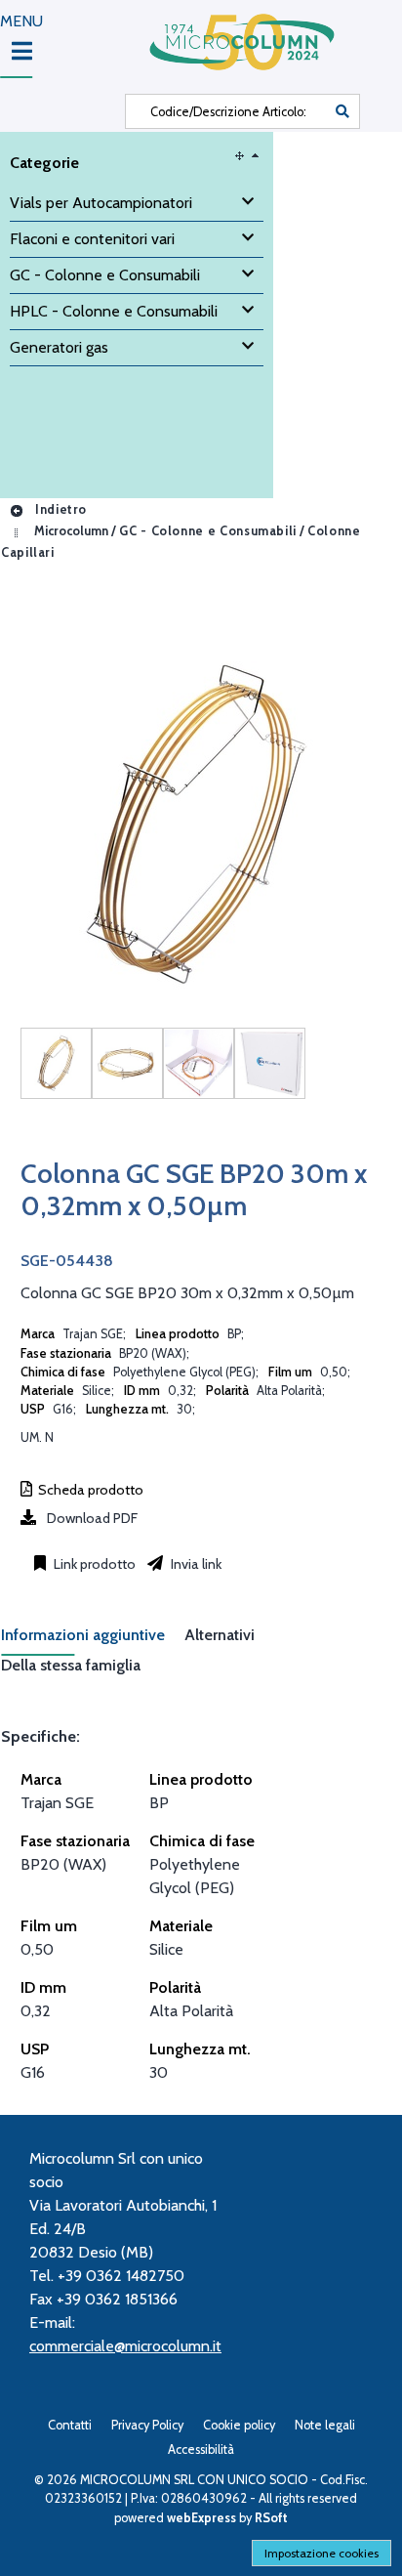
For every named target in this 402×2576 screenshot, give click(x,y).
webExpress (201, 2518)
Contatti (70, 2425)
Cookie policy (239, 2425)
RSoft (271, 2518)
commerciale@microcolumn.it (125, 2346)
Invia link (195, 1564)
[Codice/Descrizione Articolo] (342, 111)
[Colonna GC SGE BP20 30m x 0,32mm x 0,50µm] (56, 1063)
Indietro (59, 509)
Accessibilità (201, 2449)
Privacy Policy (147, 2425)
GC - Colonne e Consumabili (208, 531)
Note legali (325, 2425)
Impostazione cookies (322, 2553)
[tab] (93, 1641)
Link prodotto (93, 1564)
